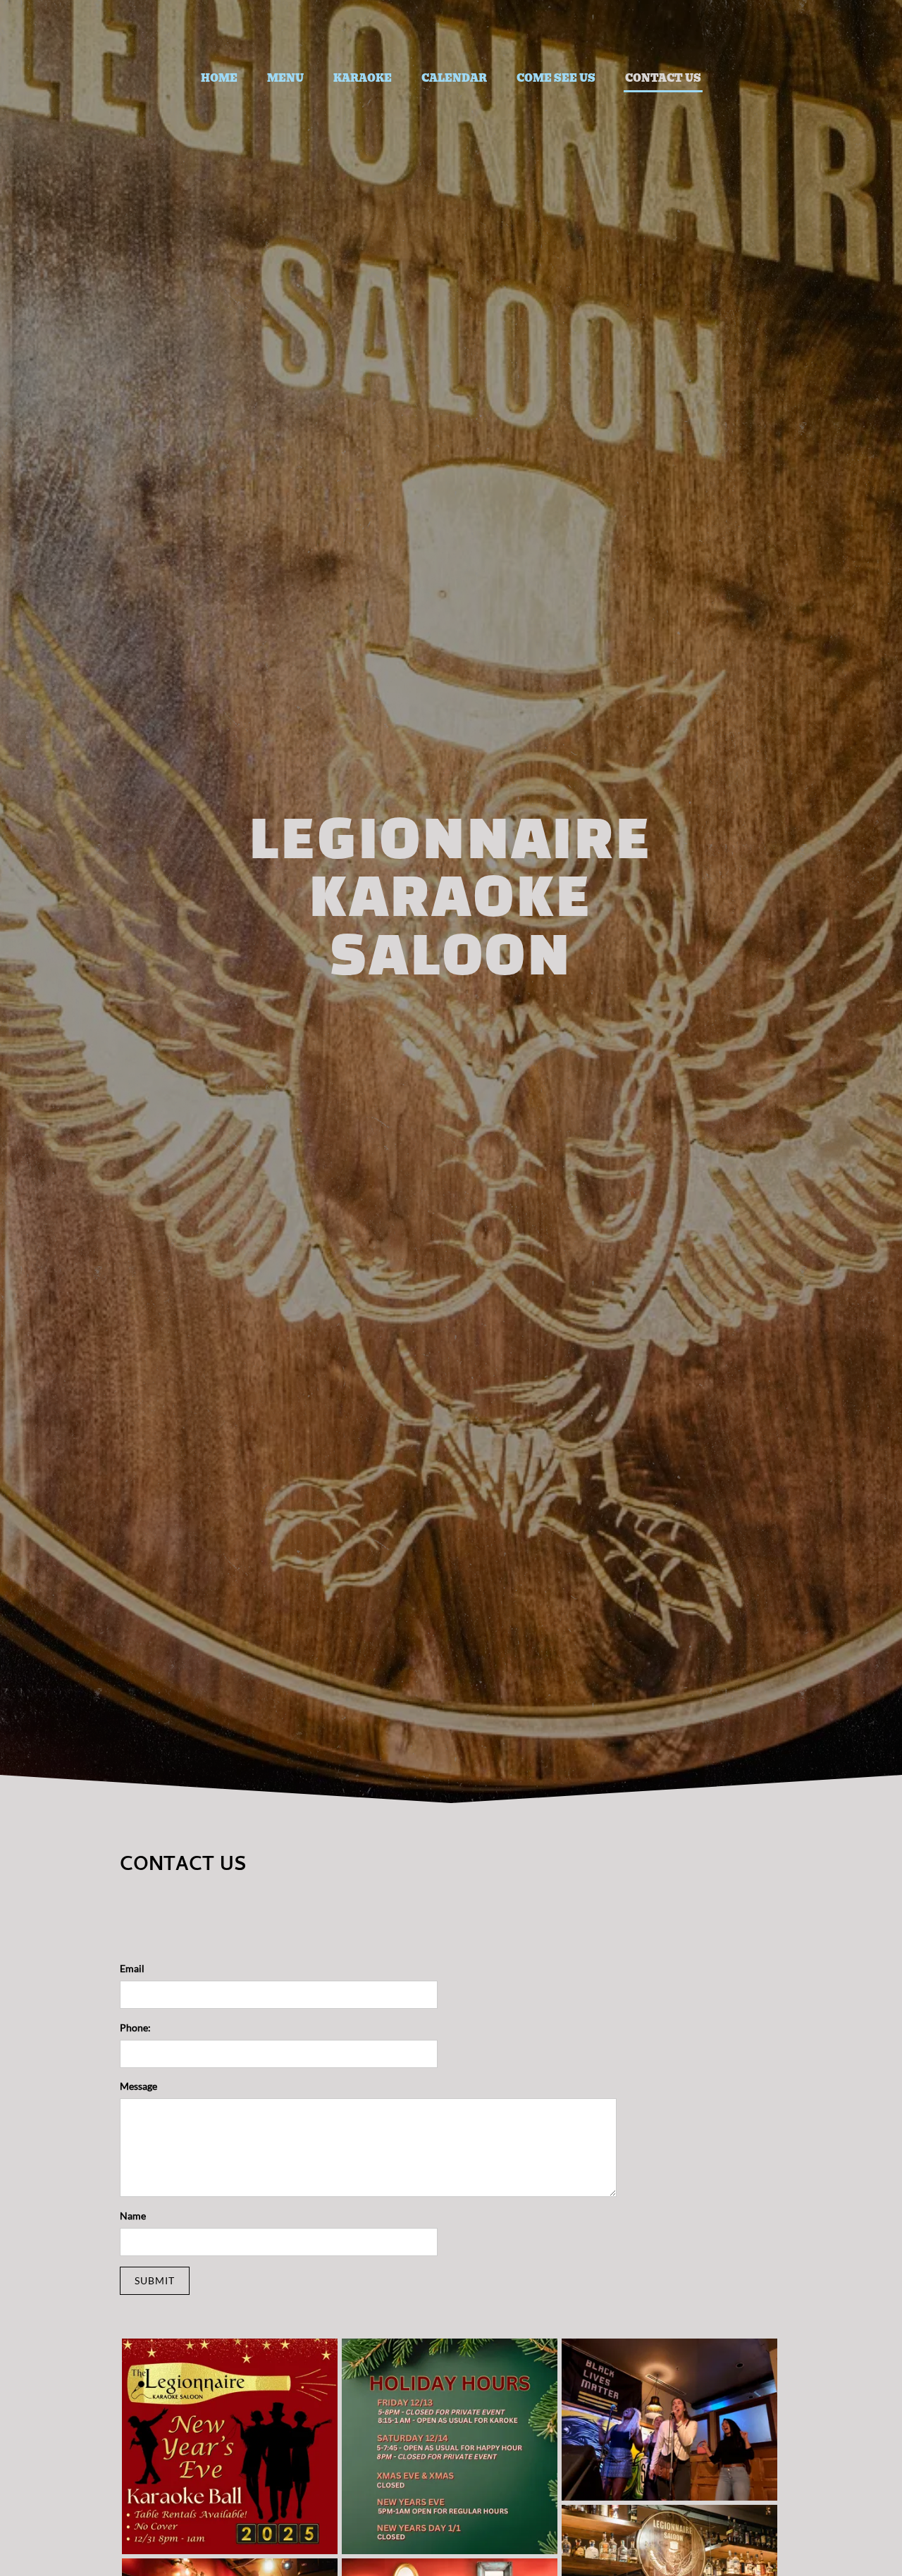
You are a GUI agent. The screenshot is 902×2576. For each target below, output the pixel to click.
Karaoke (363, 78)
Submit (155, 2280)
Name (133, 2216)
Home (219, 78)
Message (138, 2086)
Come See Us (556, 78)
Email (132, 1968)
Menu (285, 78)
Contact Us (663, 78)
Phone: (135, 2027)
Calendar (454, 78)
